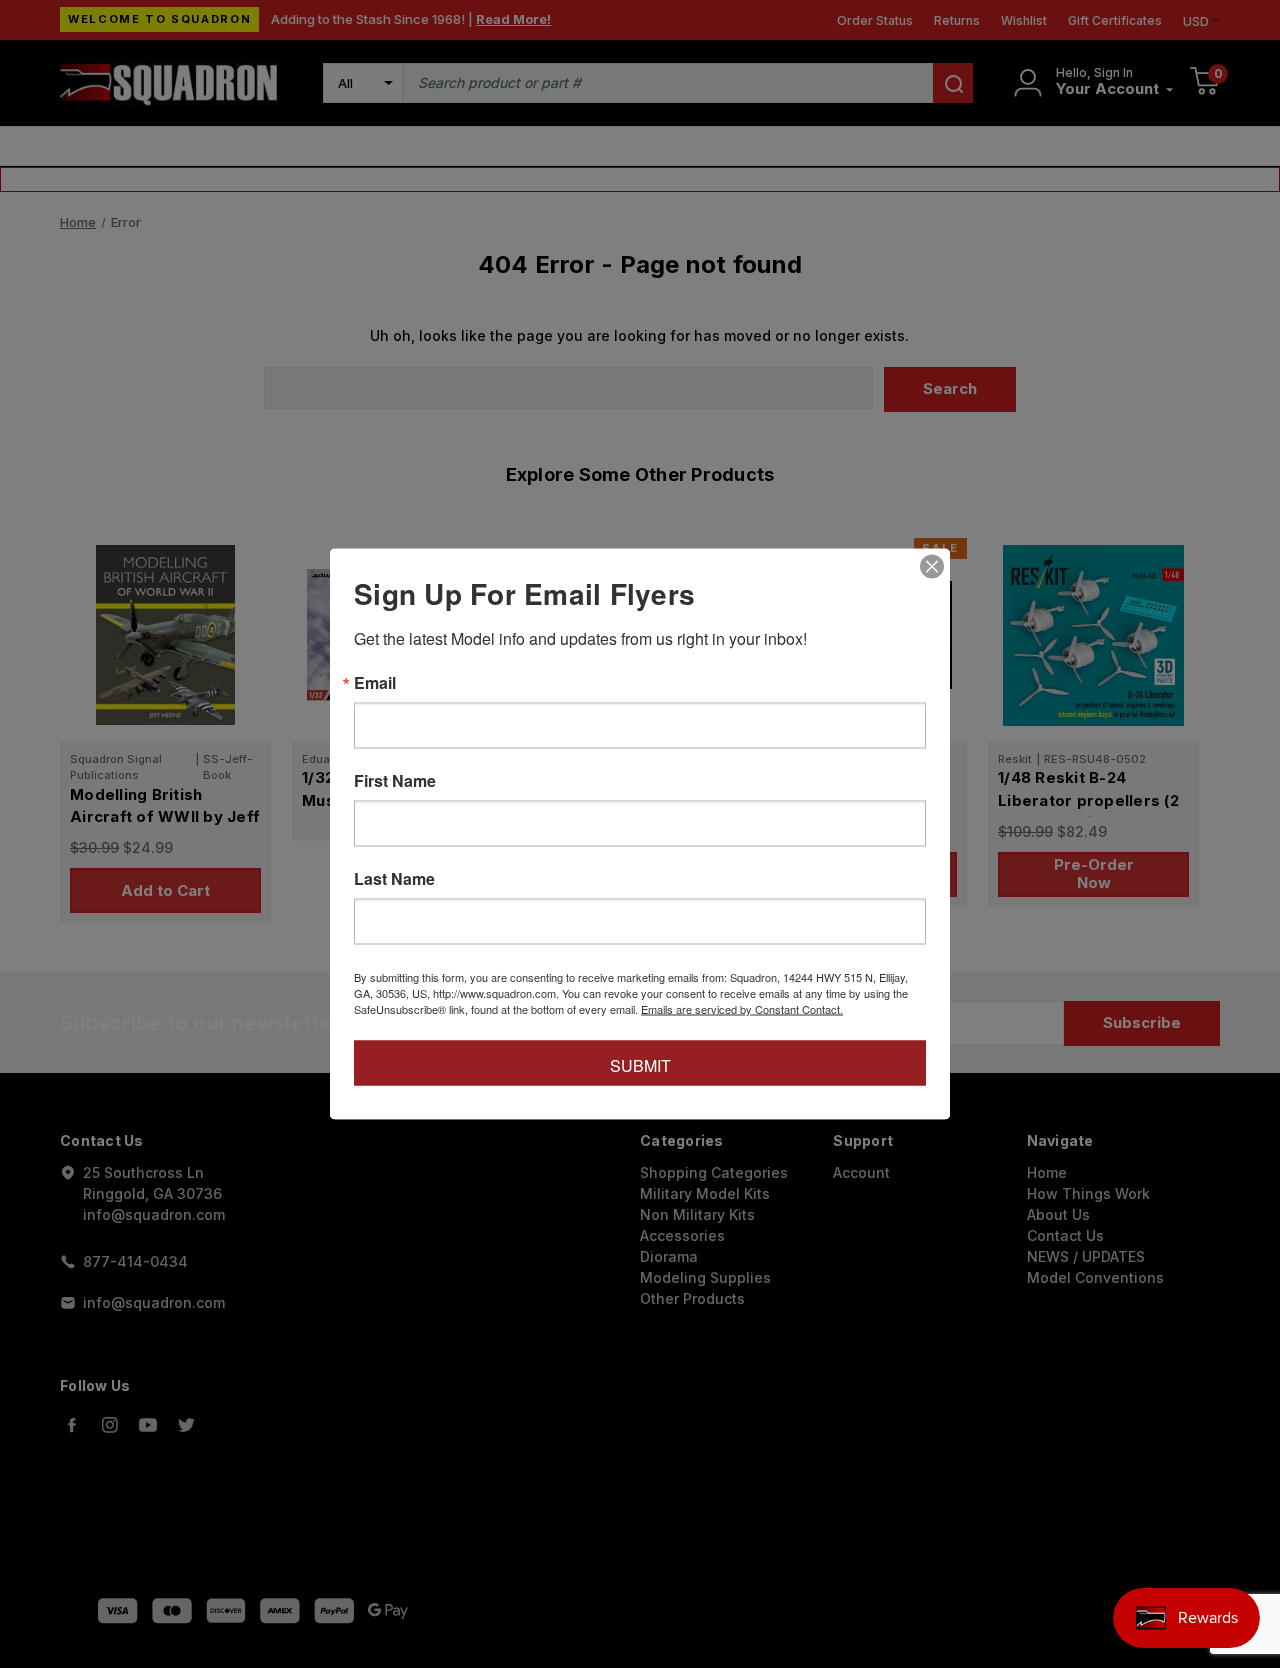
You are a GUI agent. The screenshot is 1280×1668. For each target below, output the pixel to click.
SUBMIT (640, 1065)
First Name (395, 781)
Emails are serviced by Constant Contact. (742, 1009)
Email (375, 683)
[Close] (932, 567)
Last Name (394, 879)
